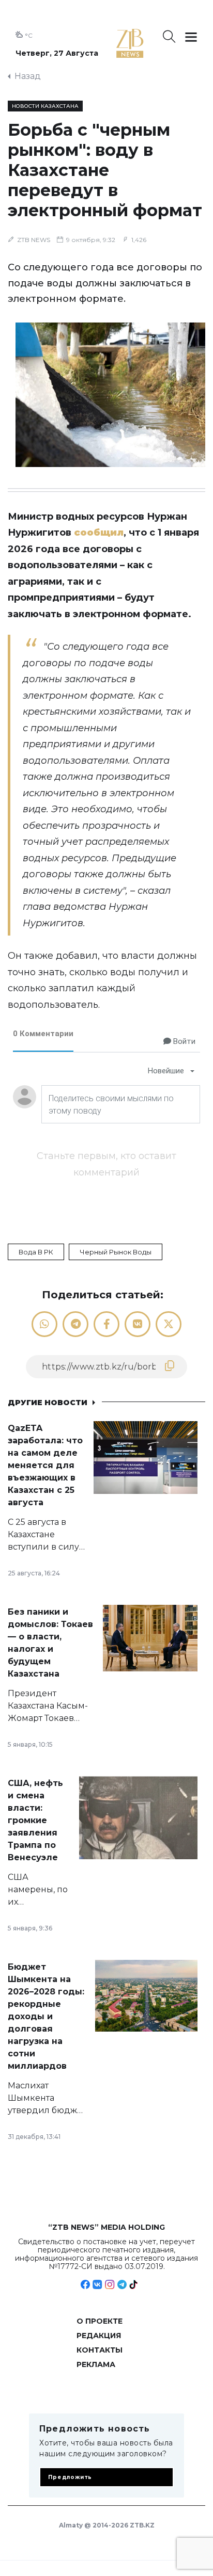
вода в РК (36, 1252)
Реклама (96, 2364)
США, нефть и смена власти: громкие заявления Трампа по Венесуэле (35, 1820)
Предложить (70, 2477)
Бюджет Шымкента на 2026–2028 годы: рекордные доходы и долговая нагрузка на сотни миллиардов (46, 2016)
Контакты (100, 2350)
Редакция (99, 2336)
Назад (28, 76)
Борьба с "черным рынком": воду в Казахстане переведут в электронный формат (105, 170)
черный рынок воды (116, 1252)
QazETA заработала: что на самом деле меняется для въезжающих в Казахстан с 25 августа (45, 1465)
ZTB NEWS (34, 240)
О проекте (100, 2321)
